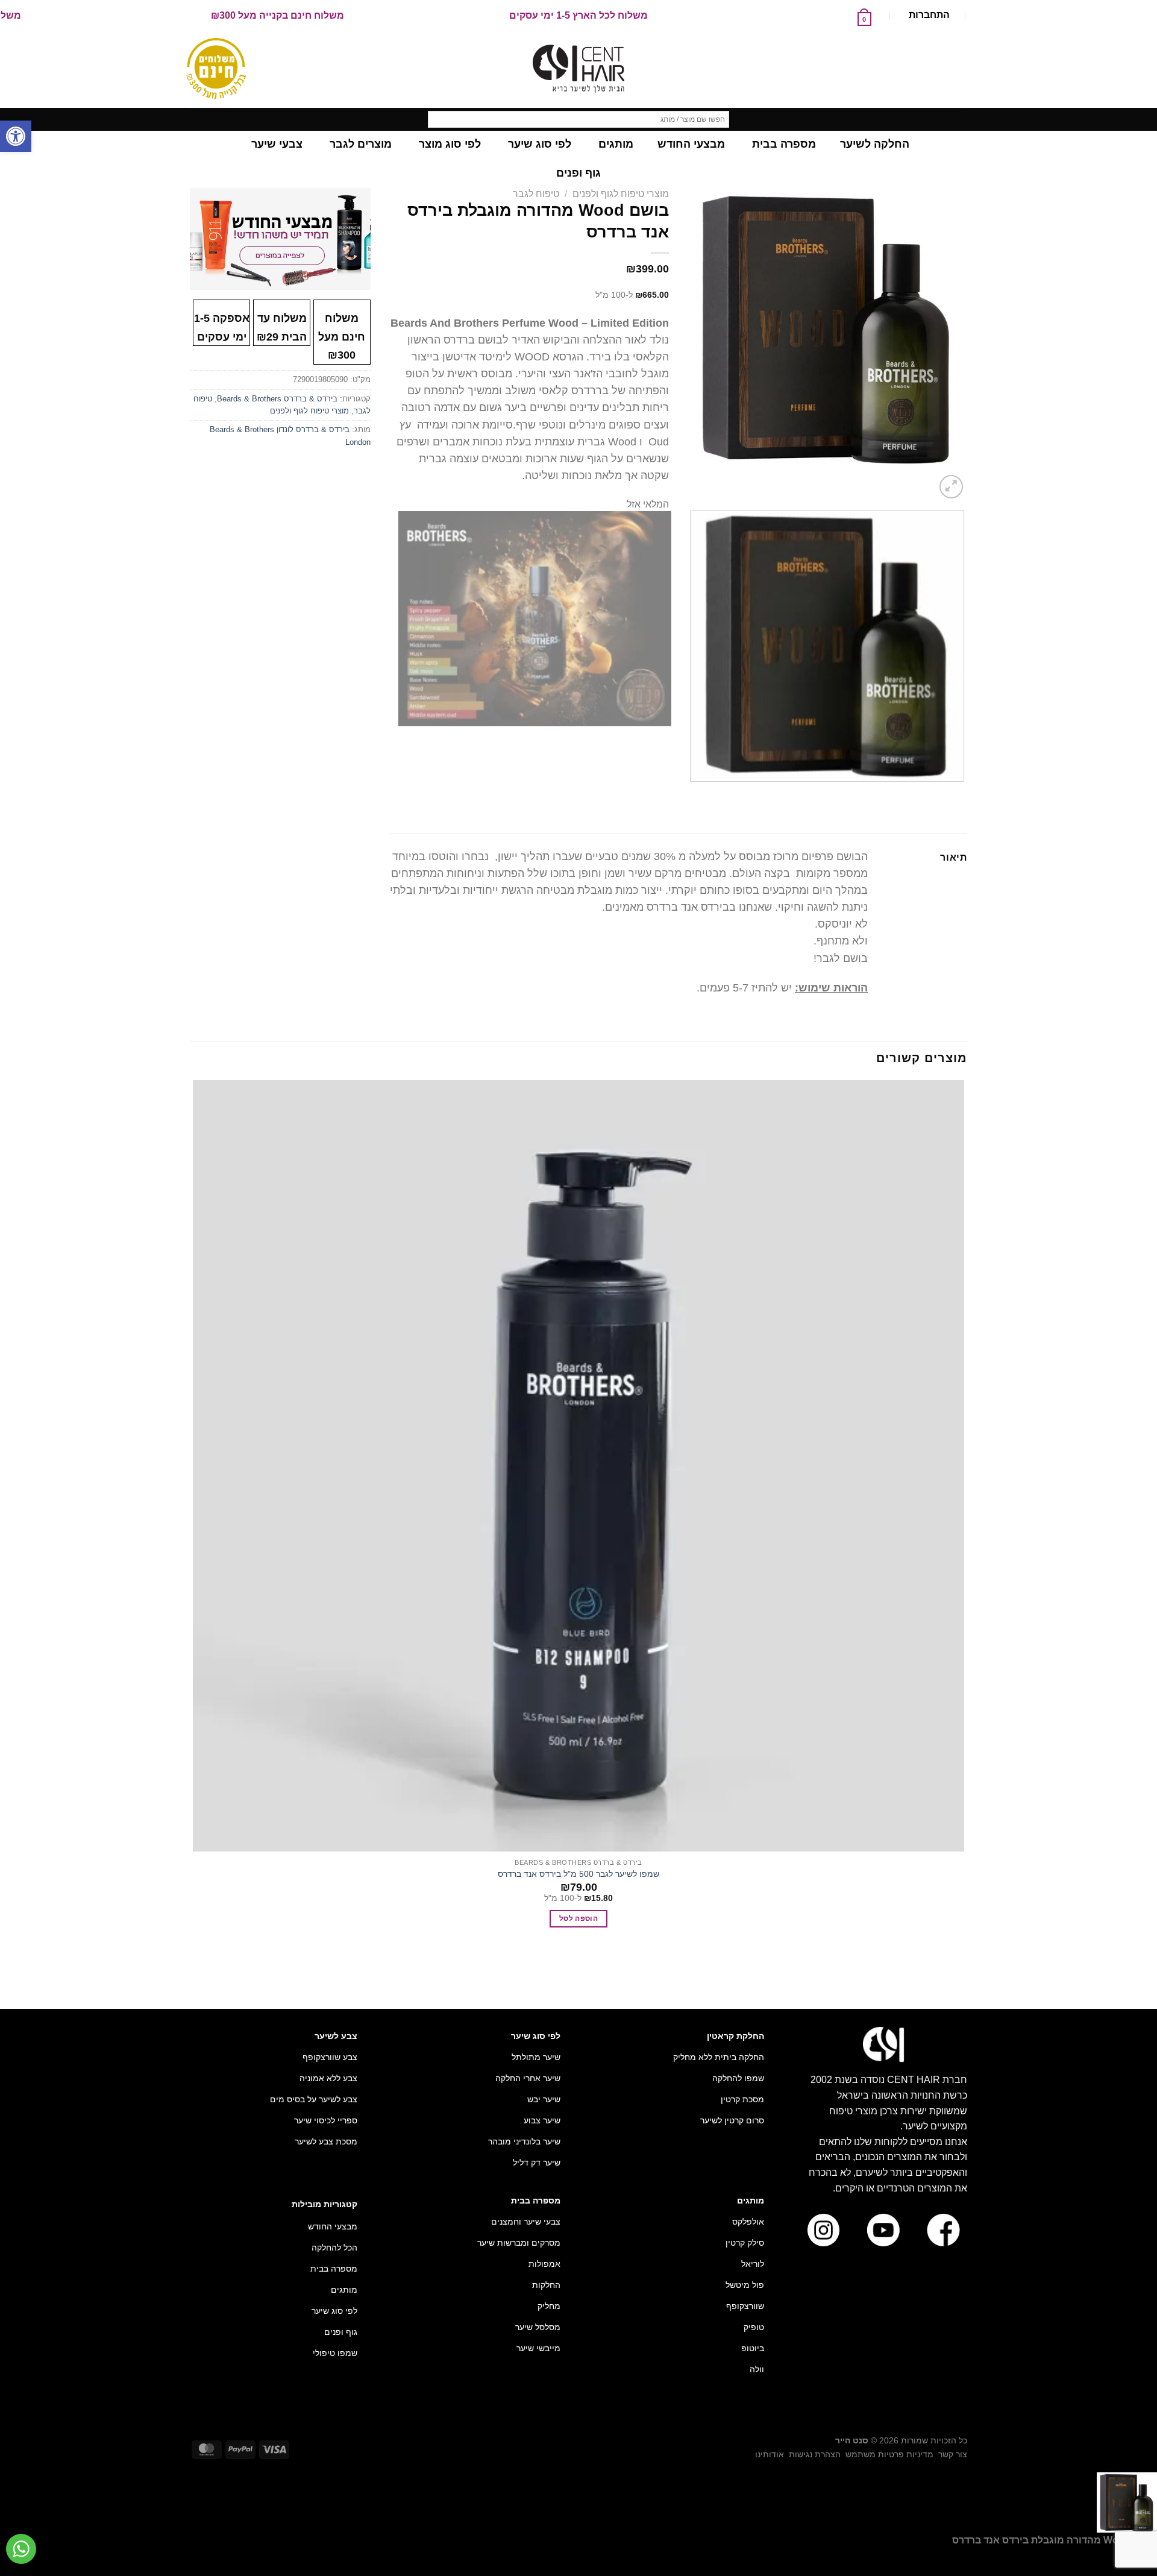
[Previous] (961, 793)
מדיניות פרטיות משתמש (889, 2454)
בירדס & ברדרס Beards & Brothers (277, 399)
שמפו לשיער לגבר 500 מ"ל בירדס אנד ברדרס (578, 1874)
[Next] (922, 480)
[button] (16, 136)
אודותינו (770, 2454)
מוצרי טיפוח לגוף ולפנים (621, 194)
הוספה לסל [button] (578, 1918)
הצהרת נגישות (815, 2454)
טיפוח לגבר (536, 194)
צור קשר (953, 2454)
